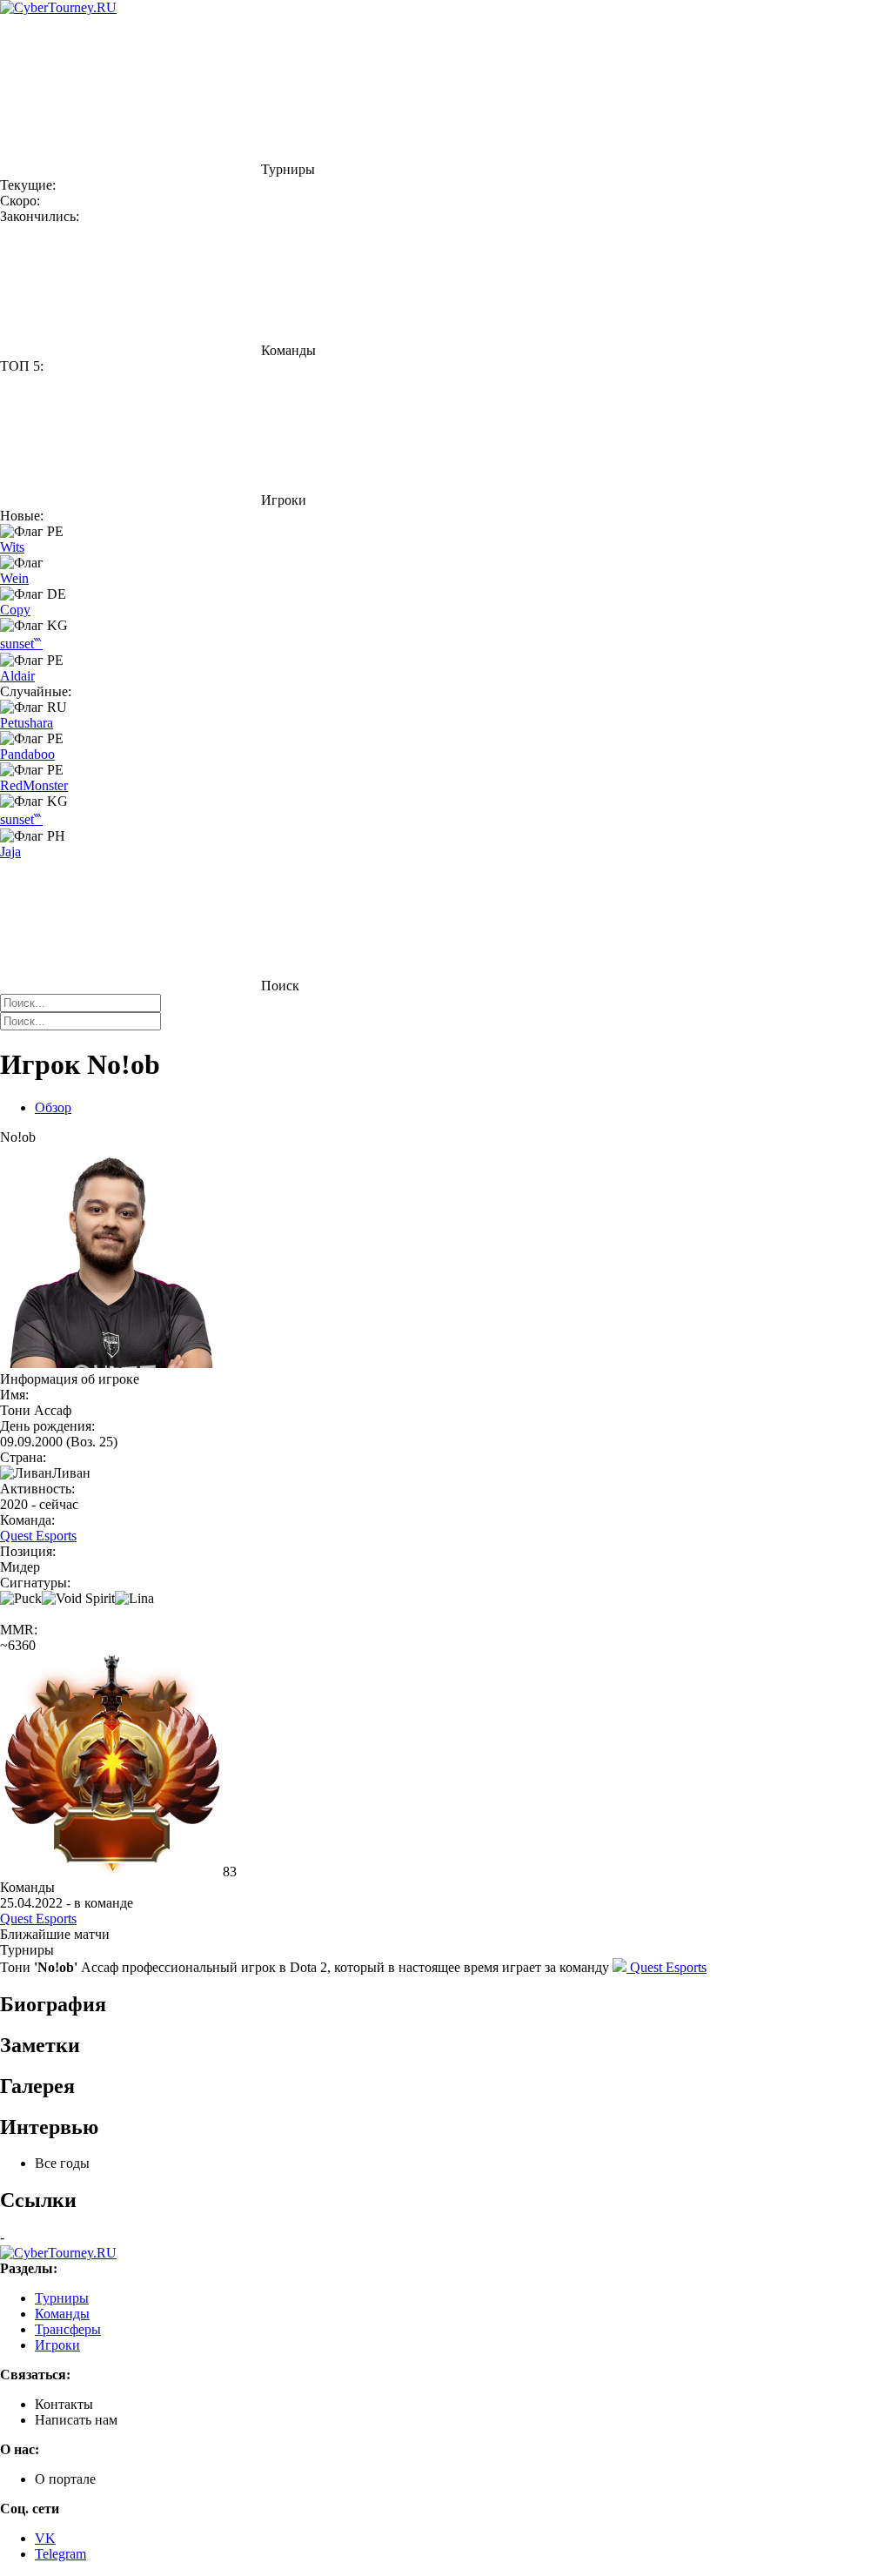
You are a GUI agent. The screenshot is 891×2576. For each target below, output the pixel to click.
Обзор (53, 1107)
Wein (14, 578)
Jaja (10, 852)
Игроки (57, 2345)
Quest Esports (38, 1536)
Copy (15, 610)
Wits (12, 547)
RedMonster (34, 785)
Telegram (60, 2554)
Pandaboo (27, 754)
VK (45, 2538)
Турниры (62, 2298)
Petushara (27, 723)
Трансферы (68, 2329)
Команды (62, 2314)
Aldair (17, 676)
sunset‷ (21, 644)
